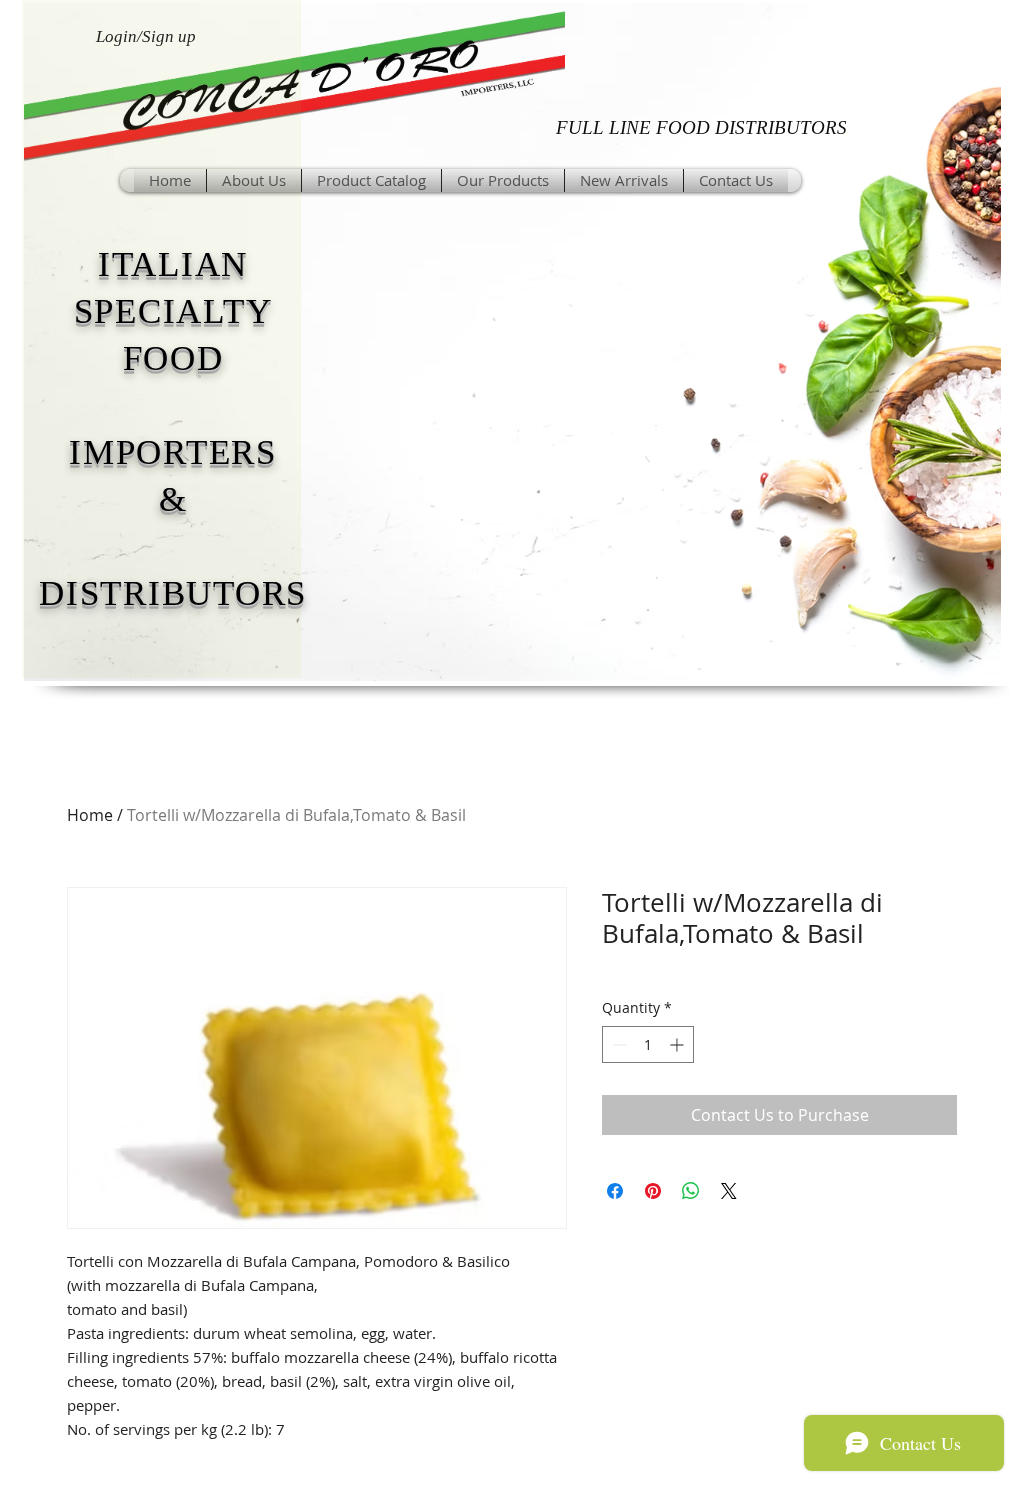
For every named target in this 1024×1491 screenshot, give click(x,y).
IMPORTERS (173, 452)
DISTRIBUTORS (173, 593)
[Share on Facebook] (615, 1191)
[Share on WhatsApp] (691, 1191)
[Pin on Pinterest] (653, 1191)
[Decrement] (617, 1044)
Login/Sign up (146, 36)
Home (90, 815)
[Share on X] (729, 1191)
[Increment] (678, 1044)
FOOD (173, 358)
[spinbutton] (648, 1044)
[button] (503, 180)
